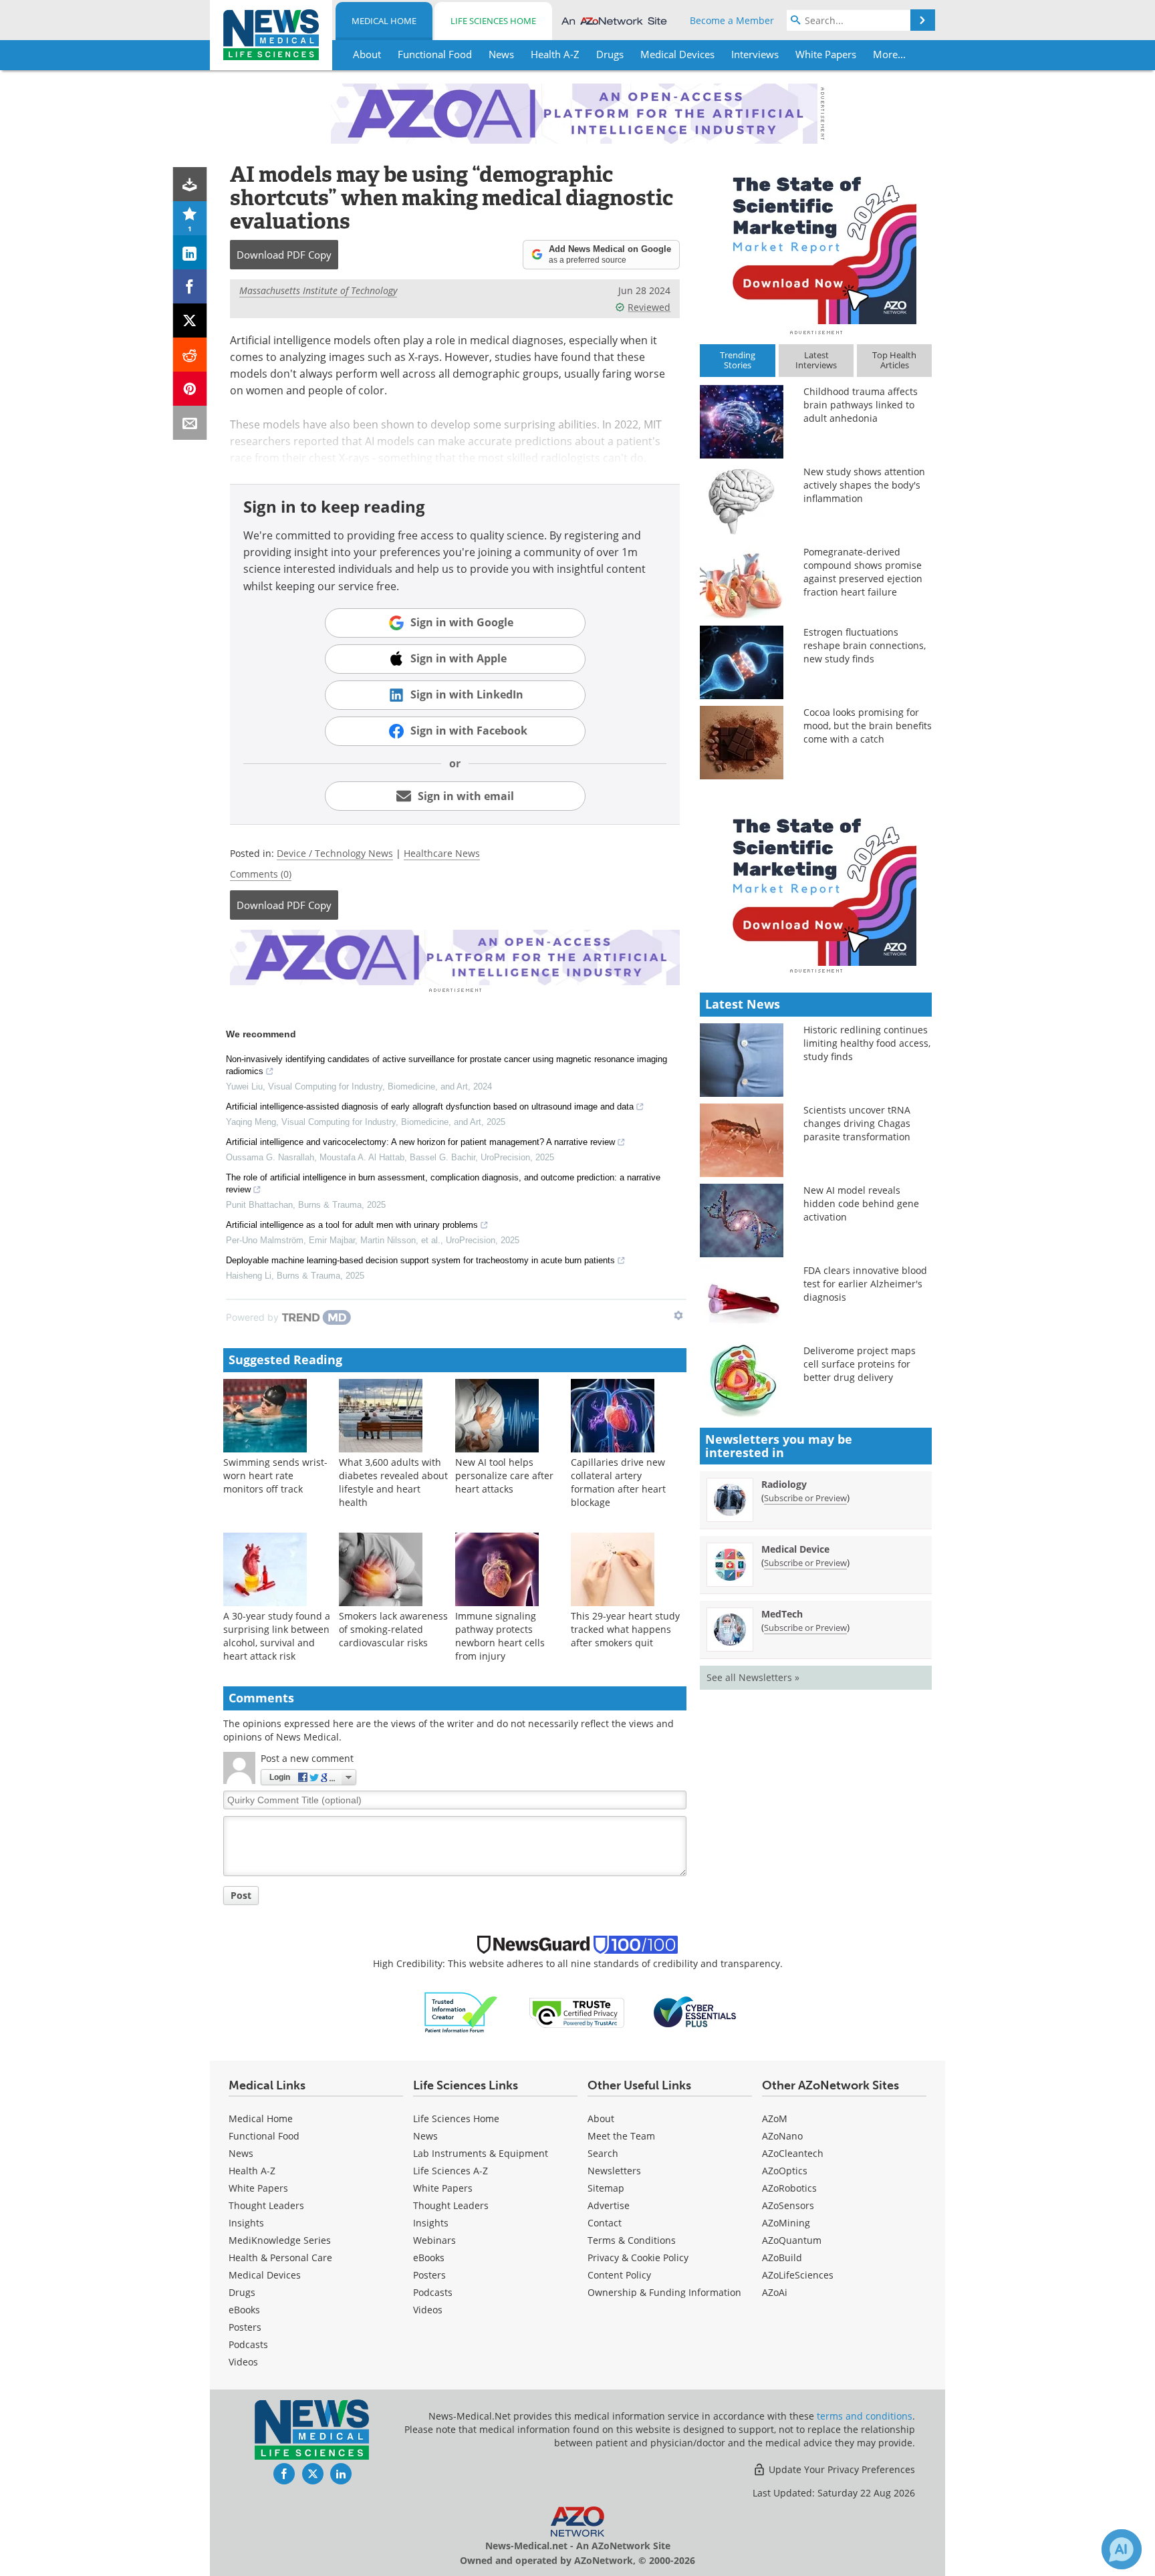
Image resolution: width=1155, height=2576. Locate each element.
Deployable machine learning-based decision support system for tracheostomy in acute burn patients (420, 1260)
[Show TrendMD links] (678, 1315)
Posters (245, 2327)
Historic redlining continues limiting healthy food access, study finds (867, 1043)
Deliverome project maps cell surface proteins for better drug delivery (860, 1364)
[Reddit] (190, 355)
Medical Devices (265, 2275)
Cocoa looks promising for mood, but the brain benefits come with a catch (868, 726)
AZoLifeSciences (798, 2275)
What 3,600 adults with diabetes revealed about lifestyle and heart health (393, 1482)
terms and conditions (865, 2416)
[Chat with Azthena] (1122, 2549)
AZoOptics (785, 2171)
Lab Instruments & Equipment (481, 2153)
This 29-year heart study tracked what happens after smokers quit (625, 1629)
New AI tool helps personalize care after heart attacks (504, 1475)
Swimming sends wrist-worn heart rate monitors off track (275, 1475)
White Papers (258, 2188)
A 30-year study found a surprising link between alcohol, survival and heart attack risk (277, 1636)
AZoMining (786, 2223)
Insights (246, 2223)
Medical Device (795, 1549)
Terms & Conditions (632, 2240)
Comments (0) (261, 874)
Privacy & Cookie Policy (638, 2258)
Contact (605, 2223)
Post (241, 1895)
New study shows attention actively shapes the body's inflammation (864, 485)
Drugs (242, 2292)
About (601, 2118)
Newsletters (614, 2171)
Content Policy (619, 2275)
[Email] (190, 423)
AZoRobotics (789, 2188)
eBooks (244, 2310)
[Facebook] (190, 286)
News (241, 2153)
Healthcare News (442, 853)
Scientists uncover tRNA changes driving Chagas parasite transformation (857, 1123)
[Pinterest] (190, 389)
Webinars (434, 2240)
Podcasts (248, 2344)
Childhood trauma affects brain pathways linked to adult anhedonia (861, 405)
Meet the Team (621, 2136)
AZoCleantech (793, 2153)
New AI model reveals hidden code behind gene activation (861, 1203)
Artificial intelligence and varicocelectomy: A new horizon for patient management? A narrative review (420, 1142)
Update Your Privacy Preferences (841, 2469)
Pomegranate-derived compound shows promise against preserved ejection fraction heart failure (863, 572)
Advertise (609, 2205)
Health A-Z (252, 2171)
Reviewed (649, 307)
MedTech (782, 1614)
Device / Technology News (335, 853)
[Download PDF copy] (190, 184)
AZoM (775, 2118)
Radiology (784, 1484)
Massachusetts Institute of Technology (318, 290)
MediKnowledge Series (280, 2240)
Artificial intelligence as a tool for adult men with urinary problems (352, 1225)
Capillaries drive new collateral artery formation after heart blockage (618, 1482)
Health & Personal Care (280, 2258)
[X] (190, 320)
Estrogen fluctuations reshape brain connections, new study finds (865, 645)
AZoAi (775, 2292)
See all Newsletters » (753, 1677)
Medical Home (384, 21)
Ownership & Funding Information (664, 2292)
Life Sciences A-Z (451, 2171)
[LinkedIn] (190, 252)
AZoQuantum (792, 2240)
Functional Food (264, 2136)
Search (603, 2153)
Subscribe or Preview (805, 1498)
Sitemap (606, 2188)
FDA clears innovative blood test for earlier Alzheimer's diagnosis (865, 1284)
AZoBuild (782, 2258)
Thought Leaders (266, 2205)
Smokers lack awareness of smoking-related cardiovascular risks (393, 1629)
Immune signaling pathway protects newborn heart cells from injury (500, 1636)
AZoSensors (788, 2205)
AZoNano (782, 2136)
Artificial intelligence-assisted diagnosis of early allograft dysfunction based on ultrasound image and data (430, 1107)
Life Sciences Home (493, 21)
